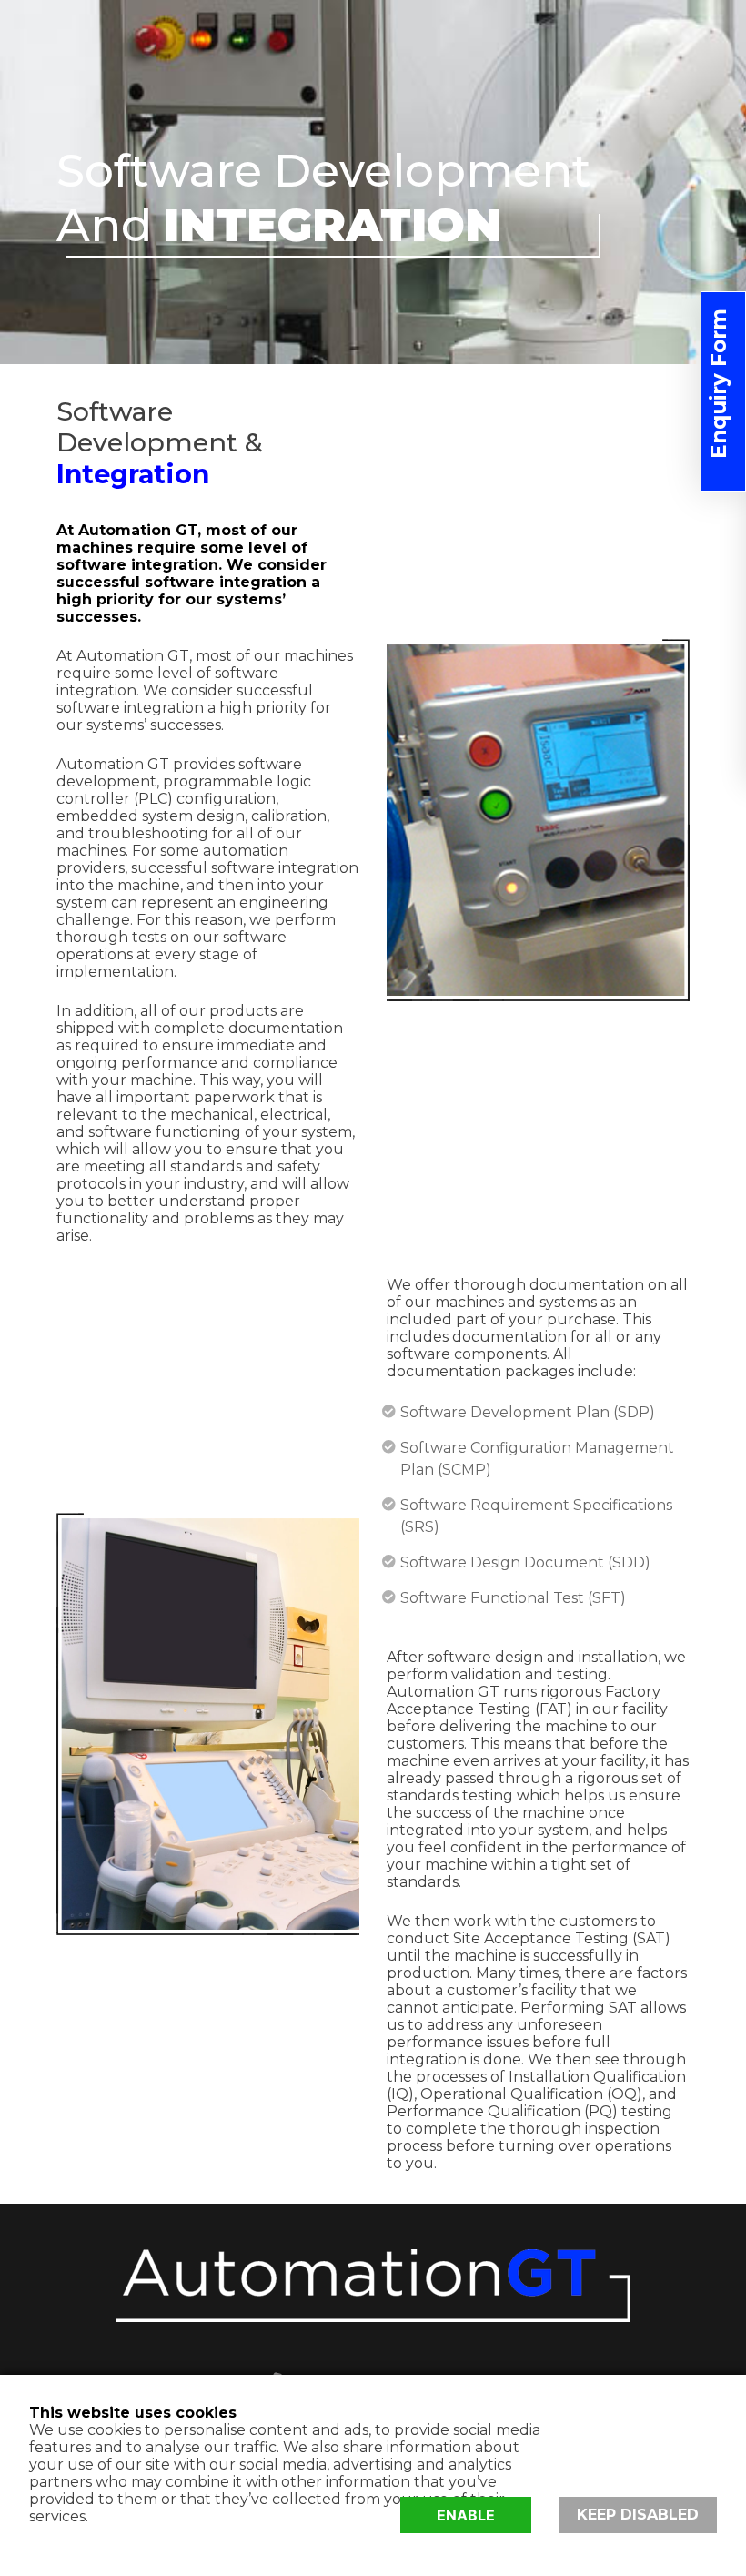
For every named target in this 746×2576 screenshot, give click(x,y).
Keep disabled (638, 2515)
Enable (466, 2515)
